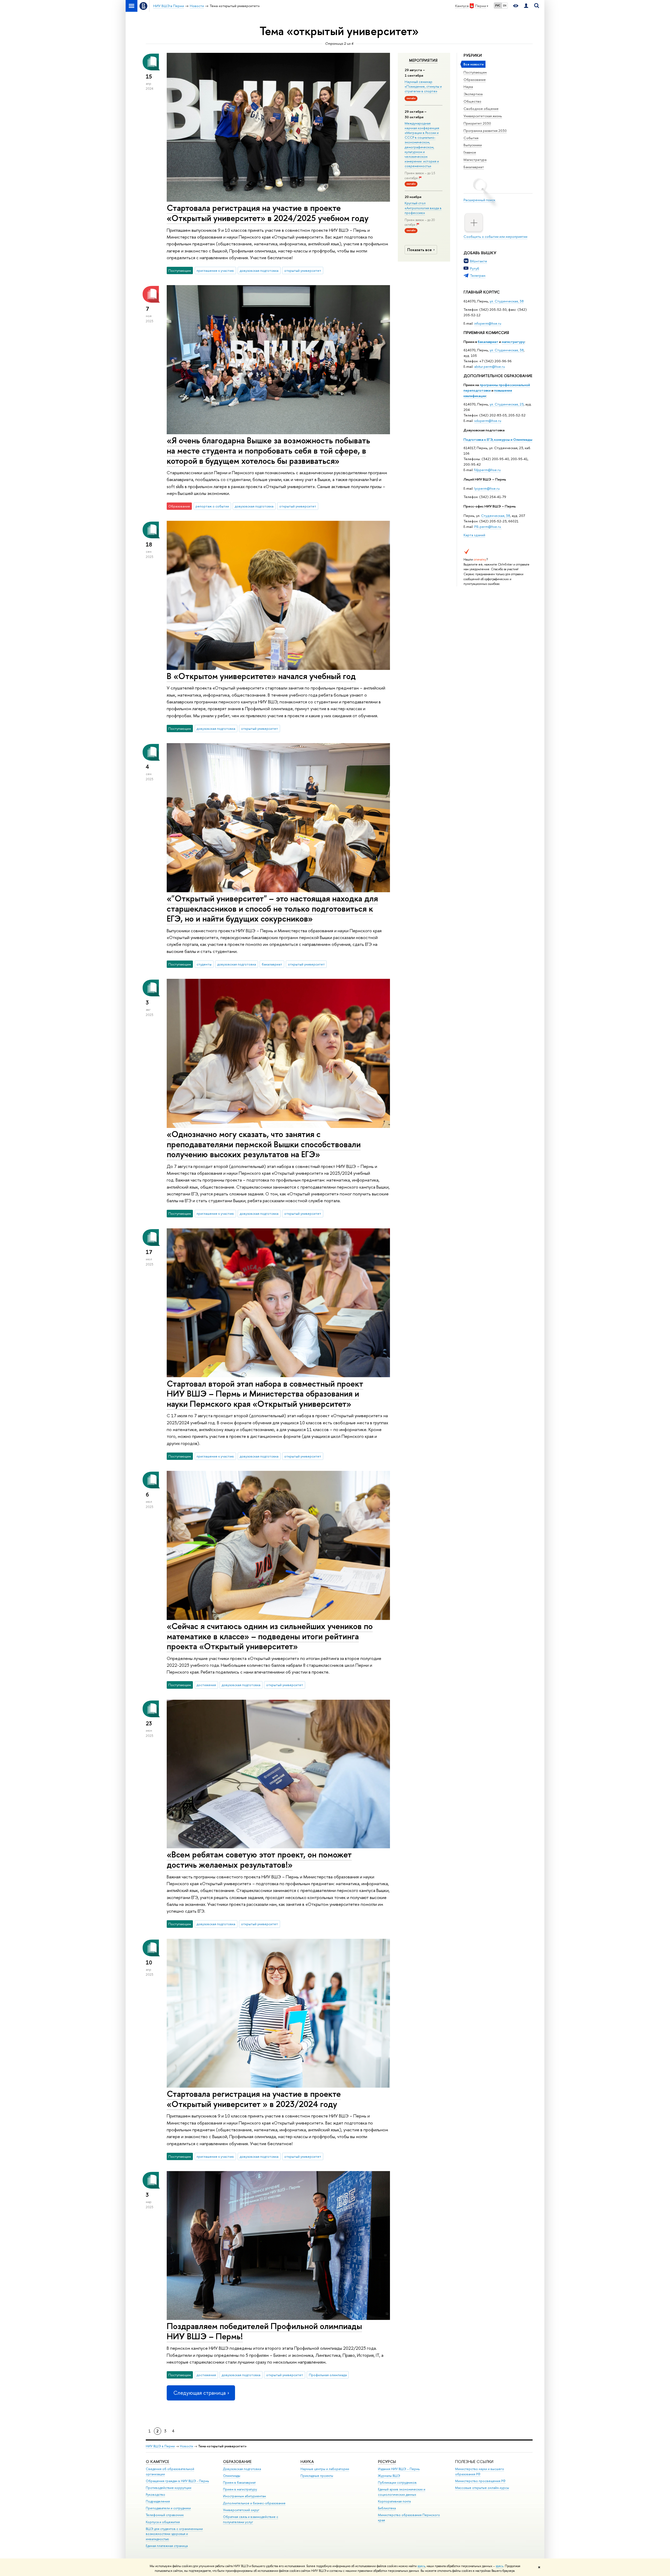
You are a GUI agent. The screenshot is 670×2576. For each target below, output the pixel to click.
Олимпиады (232, 2476)
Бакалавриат (474, 167)
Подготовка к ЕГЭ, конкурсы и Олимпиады (498, 439)
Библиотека (387, 2508)
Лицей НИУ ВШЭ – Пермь (485, 479)
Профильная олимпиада (328, 2375)
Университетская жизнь (483, 116)
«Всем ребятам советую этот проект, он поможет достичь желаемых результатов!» (259, 1859)
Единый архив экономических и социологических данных (402, 2492)
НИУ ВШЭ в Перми (160, 2446)
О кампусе (158, 2462)
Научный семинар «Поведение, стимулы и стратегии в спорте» (423, 86)
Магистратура (475, 160)
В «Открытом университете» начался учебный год (261, 676)
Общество (472, 101)
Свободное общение (481, 109)
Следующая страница (199, 2393)
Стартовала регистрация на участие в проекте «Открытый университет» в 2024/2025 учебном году (268, 213)
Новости (186, 2446)
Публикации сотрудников (397, 2482)
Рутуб (475, 268)
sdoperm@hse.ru (488, 421)
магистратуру (513, 342)
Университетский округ (241, 2510)
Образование (475, 80)
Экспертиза (473, 94)
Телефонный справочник (165, 2515)
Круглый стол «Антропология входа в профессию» (423, 208)
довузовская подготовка (259, 270)
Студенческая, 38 (496, 516)
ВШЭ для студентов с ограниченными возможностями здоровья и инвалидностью (174, 2534)
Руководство (155, 2495)
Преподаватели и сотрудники (168, 2508)
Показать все (420, 250)
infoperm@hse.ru (488, 323)
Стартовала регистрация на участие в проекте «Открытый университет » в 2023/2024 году (254, 2099)
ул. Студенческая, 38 (507, 301)
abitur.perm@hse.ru (490, 366)
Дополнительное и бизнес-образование (254, 2503)
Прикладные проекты (317, 2476)
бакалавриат (488, 342)
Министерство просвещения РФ (480, 2481)
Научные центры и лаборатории (325, 2469)
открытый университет (303, 270)
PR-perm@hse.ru (488, 527)
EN (505, 5)
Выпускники (473, 145)
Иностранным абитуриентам (244, 2496)
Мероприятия (423, 60)
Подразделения (158, 2501)
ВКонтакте (479, 261)
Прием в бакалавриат (239, 2482)
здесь (421, 2566)
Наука (468, 87)
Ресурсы (387, 2462)
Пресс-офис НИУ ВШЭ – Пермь (490, 506)
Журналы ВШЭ (389, 2476)
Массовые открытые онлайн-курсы (482, 2488)
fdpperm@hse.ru (487, 470)
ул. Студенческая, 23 (507, 404)
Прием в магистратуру (240, 2489)
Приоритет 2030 (477, 123)
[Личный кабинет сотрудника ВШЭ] (526, 6)
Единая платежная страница (167, 2546)
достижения (206, 1685)
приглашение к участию (215, 270)
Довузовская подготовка (484, 430)
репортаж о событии (212, 506)
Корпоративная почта (394, 2501)
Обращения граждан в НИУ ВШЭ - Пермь (177, 2481)
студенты (204, 964)
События (471, 138)
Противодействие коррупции (169, 2488)
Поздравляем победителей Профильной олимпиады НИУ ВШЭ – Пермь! (264, 2331)
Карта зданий (474, 535)
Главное (470, 152)
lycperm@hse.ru (487, 488)
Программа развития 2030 (485, 131)
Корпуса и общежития (163, 2522)
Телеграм (478, 275)
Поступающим (475, 72)
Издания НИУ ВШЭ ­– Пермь (399, 2469)
